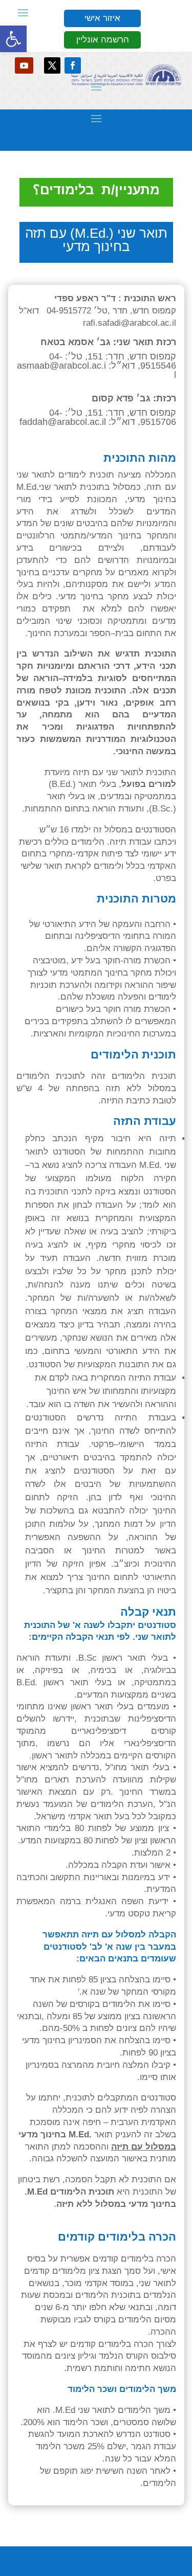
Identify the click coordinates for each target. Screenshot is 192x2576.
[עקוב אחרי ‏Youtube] (24, 65)
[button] (13, 39)
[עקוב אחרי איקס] (52, 65)
